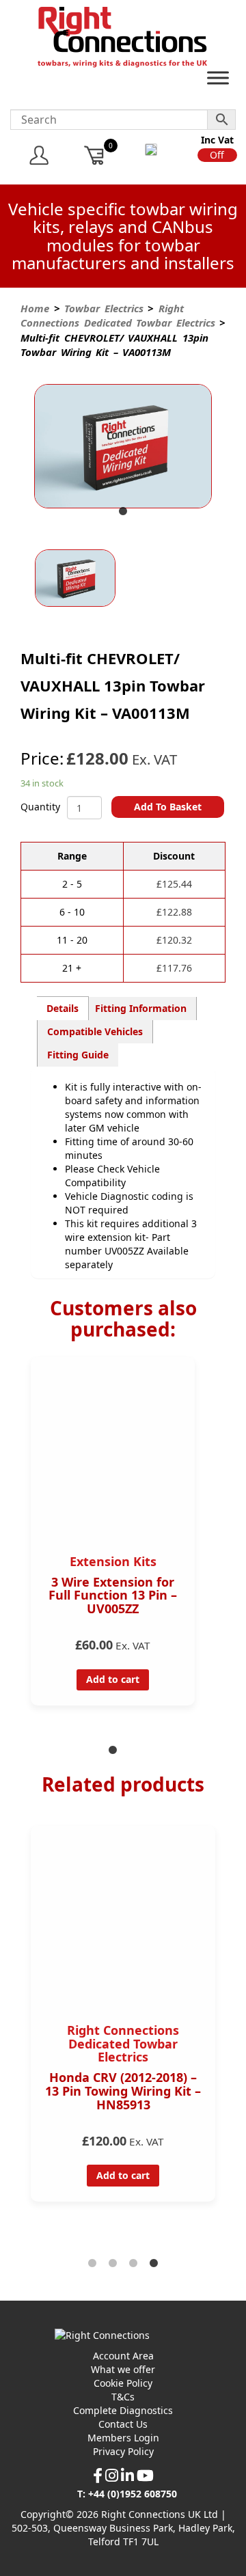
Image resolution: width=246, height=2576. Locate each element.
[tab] (63, 1008)
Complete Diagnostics (123, 2410)
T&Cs (123, 2397)
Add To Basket (168, 807)
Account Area (123, 2356)
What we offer (123, 2369)
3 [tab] (133, 2264)
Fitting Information (141, 1008)
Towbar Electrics (104, 308)
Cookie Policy (123, 2383)
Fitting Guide (78, 1055)
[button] (217, 155)
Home (35, 308)
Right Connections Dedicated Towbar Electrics (118, 315)
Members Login (123, 2438)
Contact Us (123, 2424)
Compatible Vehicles (95, 1031)
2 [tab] (113, 2264)
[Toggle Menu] (218, 81)
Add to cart (113, 1679)
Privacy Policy (123, 2451)
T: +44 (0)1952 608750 (127, 2494)
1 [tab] (123, 512)
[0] (95, 155)
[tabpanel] (123, 448)
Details (63, 1008)
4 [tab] (154, 2264)
